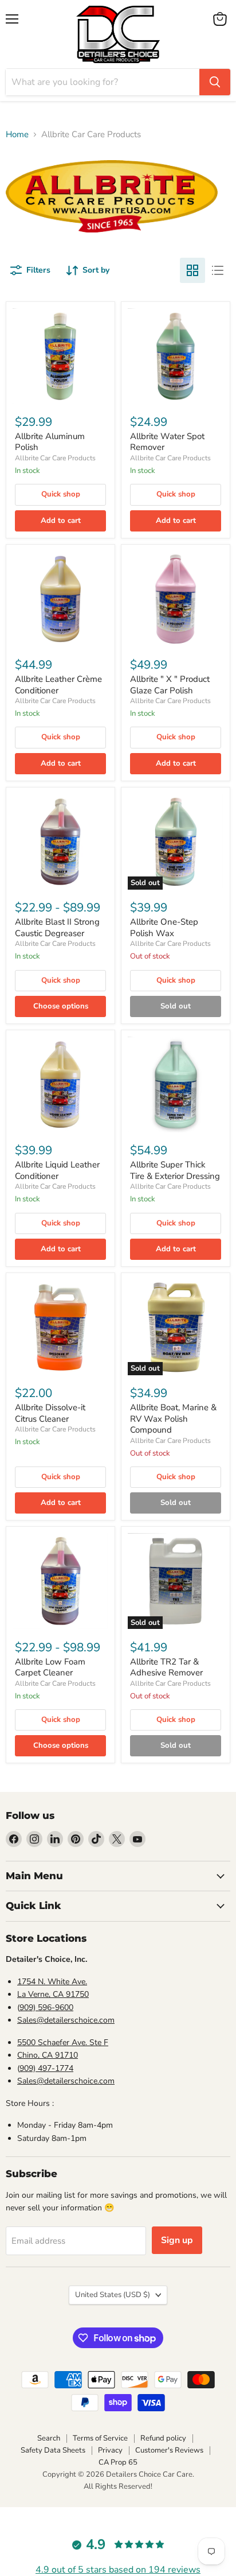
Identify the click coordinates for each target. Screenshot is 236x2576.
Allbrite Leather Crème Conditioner (58, 685)
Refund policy (163, 2438)
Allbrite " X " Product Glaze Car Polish (170, 685)
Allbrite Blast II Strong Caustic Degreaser (57, 928)
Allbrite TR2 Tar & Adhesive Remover (166, 1667)
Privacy (110, 2450)
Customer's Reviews (169, 2450)
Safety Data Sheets (53, 2450)
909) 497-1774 (46, 2068)
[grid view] (192, 270)
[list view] (218, 270)
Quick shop (61, 494)
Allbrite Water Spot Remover (167, 442)
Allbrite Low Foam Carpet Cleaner (50, 1667)
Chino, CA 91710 (48, 2055)
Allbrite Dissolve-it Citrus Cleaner (50, 1413)
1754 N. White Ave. (52, 1982)
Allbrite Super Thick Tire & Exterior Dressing (175, 1170)
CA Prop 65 (118, 2462)
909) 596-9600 (46, 2007)
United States (113, 2295)
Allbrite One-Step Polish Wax (164, 928)
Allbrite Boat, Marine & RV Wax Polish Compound (173, 1419)
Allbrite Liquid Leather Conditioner (57, 1170)
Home (17, 135)
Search (49, 2438)
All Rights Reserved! (118, 2486)
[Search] (215, 82)
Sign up (177, 2240)
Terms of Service (100, 2438)
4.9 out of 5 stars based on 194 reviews (118, 2570)
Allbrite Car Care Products (55, 458)
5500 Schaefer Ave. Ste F (63, 2042)
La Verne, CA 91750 (53, 1994)
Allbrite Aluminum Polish (50, 442)
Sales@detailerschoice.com (66, 2020)
